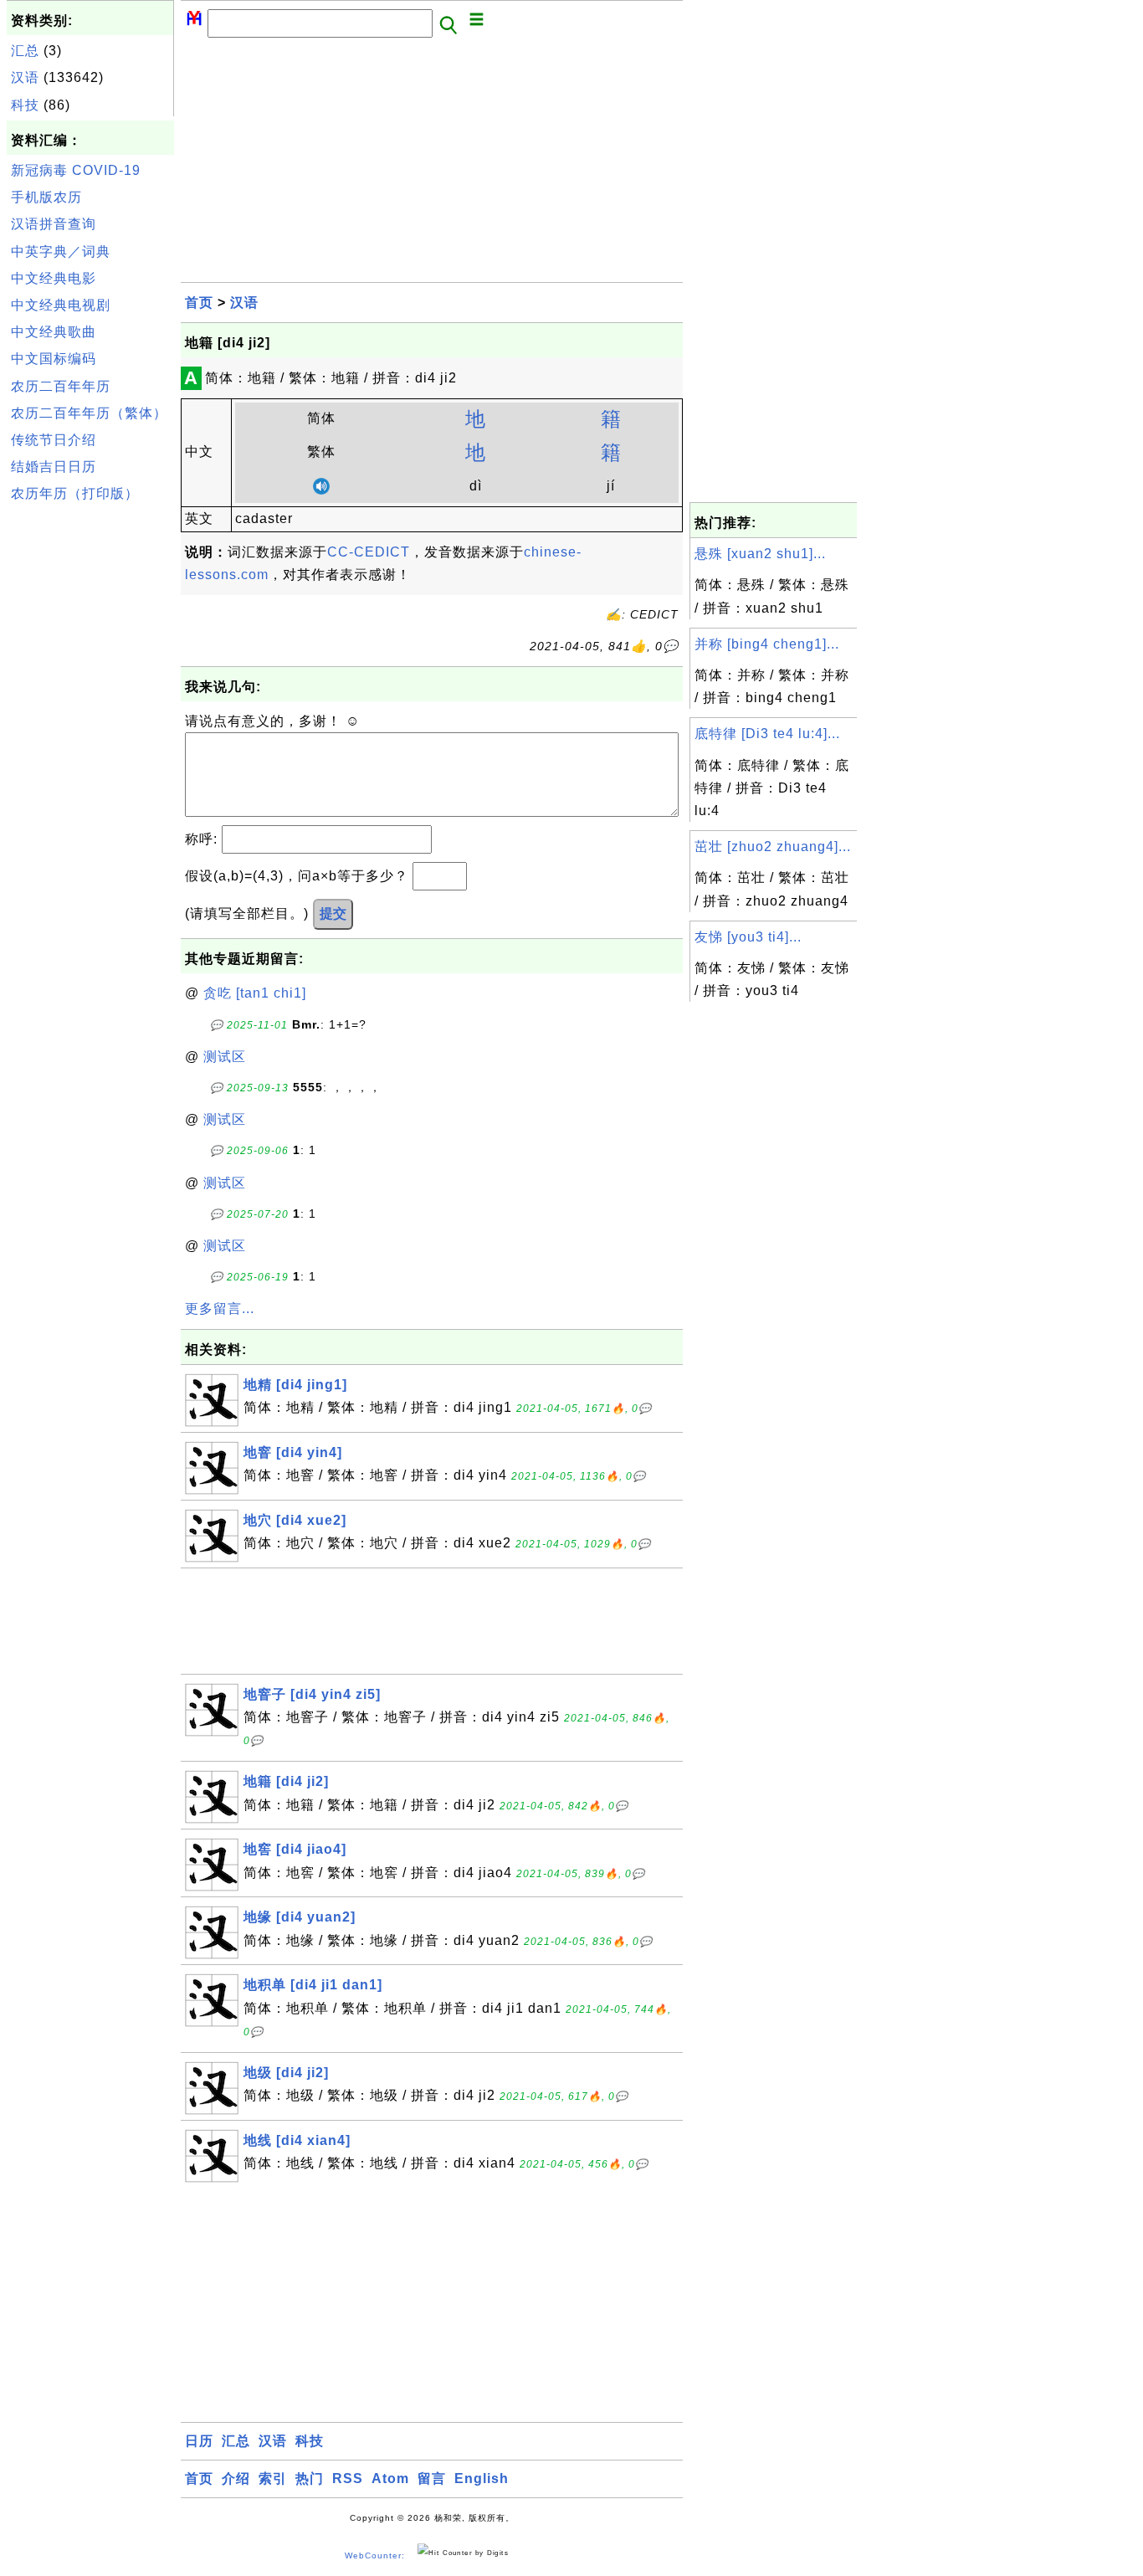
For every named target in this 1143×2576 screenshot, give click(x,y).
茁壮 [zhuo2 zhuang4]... (773, 847)
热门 (310, 2479)
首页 (199, 303)
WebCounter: (375, 2555)
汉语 (25, 77)
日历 (199, 2441)
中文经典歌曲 (54, 332)
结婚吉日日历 (54, 467)
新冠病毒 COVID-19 (76, 170)
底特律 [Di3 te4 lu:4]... (767, 734)
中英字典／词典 (61, 251)
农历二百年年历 (61, 386)
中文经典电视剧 (61, 305)
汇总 (25, 51)
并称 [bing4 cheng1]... (767, 644)
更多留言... (220, 1309)
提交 (333, 913)
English (482, 2479)
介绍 (236, 2479)
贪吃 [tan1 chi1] (255, 993)
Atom (390, 2479)
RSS (348, 2479)
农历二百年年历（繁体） (89, 413)
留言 (432, 2479)
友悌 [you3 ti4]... (748, 937)
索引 (273, 2479)
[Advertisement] (90, 761)
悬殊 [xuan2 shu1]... (760, 554)
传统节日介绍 (54, 440)
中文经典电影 (54, 278)
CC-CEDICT (369, 552)
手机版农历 (46, 197)
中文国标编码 (54, 359)
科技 (25, 105)
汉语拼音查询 (54, 224)
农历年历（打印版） (75, 493)
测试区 (225, 1057)
